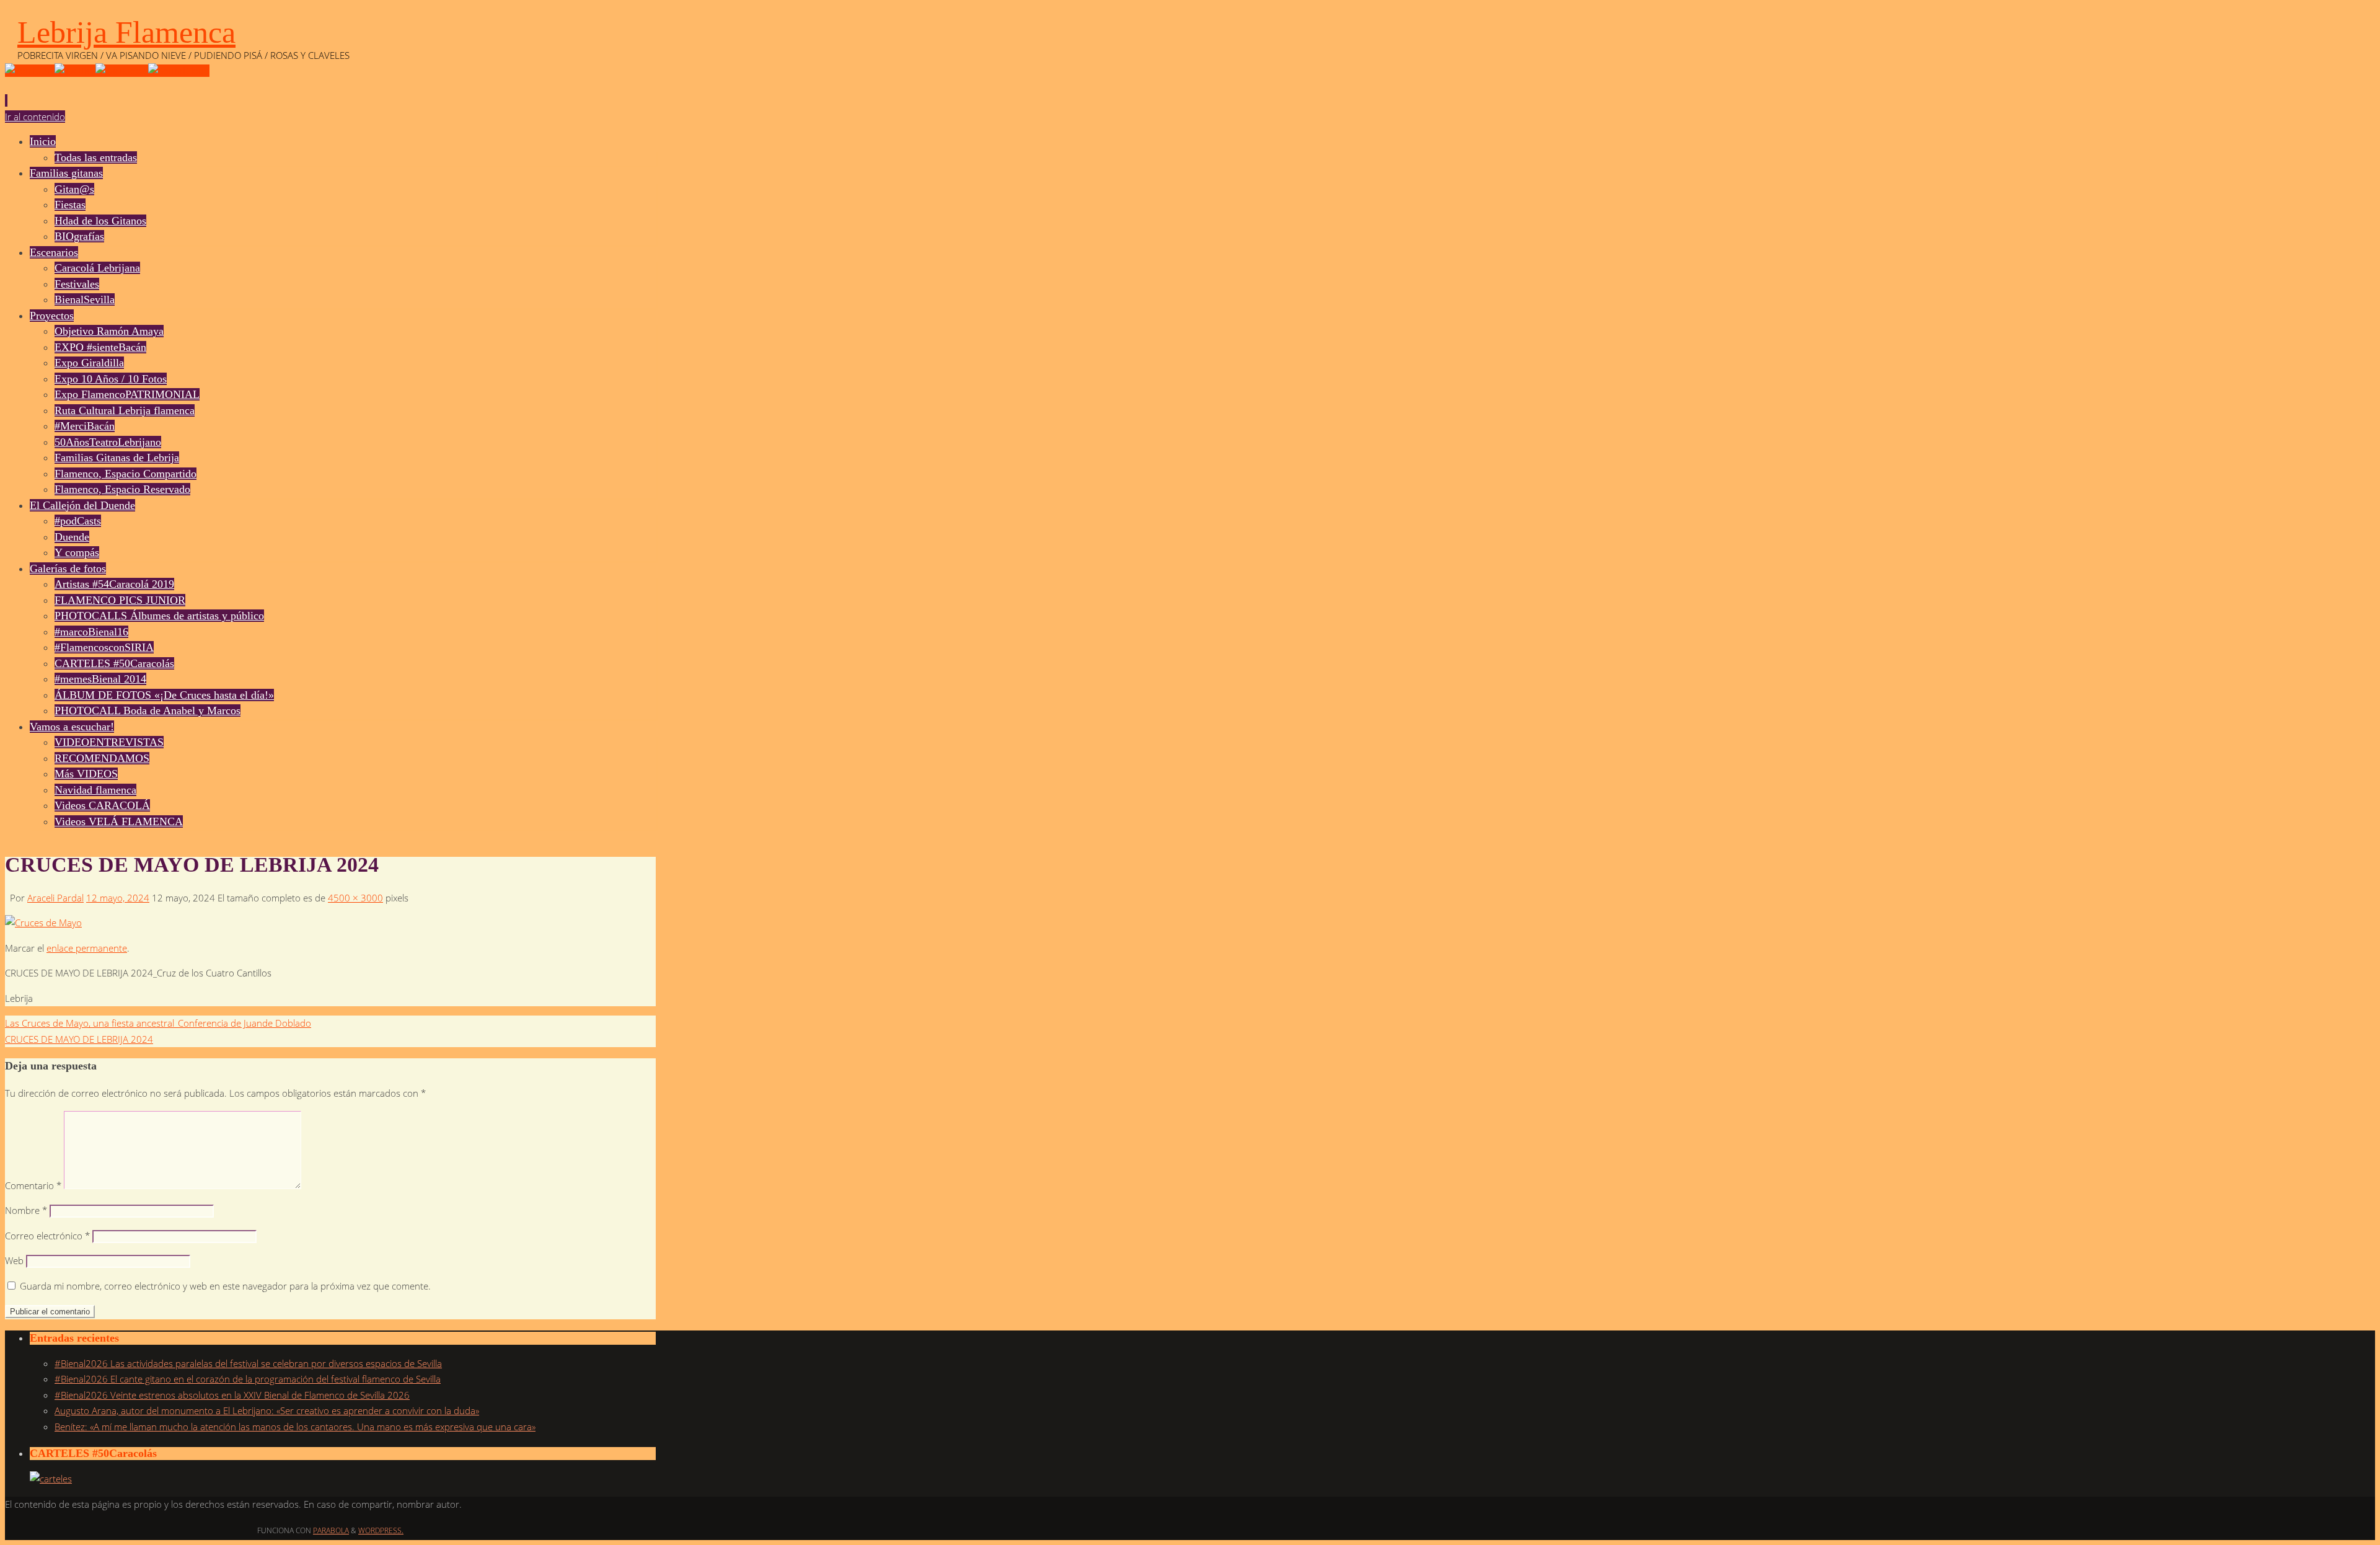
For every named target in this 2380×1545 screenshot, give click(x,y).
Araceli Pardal (55, 898)
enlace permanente (87, 948)
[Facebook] (122, 71)
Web (14, 1260)
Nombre (26, 1210)
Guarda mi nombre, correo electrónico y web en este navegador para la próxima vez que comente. (225, 1286)
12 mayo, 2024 (118, 898)
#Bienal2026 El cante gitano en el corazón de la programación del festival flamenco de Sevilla (248, 1379)
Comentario (33, 1185)
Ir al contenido (35, 117)
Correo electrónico (47, 1236)
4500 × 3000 (355, 898)
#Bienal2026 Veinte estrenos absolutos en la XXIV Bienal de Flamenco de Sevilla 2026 (232, 1395)
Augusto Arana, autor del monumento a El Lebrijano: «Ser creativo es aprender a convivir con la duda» (267, 1410)
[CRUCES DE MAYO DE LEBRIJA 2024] (43, 923)
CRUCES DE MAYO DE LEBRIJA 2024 (79, 1039)
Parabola (331, 1530)
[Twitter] (75, 71)
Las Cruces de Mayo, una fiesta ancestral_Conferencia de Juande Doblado (158, 1023)
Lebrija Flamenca (126, 32)
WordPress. (381, 1530)
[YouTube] (30, 71)
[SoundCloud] (179, 71)
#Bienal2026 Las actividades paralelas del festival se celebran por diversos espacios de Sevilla (248, 1363)
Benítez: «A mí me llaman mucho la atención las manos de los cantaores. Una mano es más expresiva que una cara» (295, 1427)
